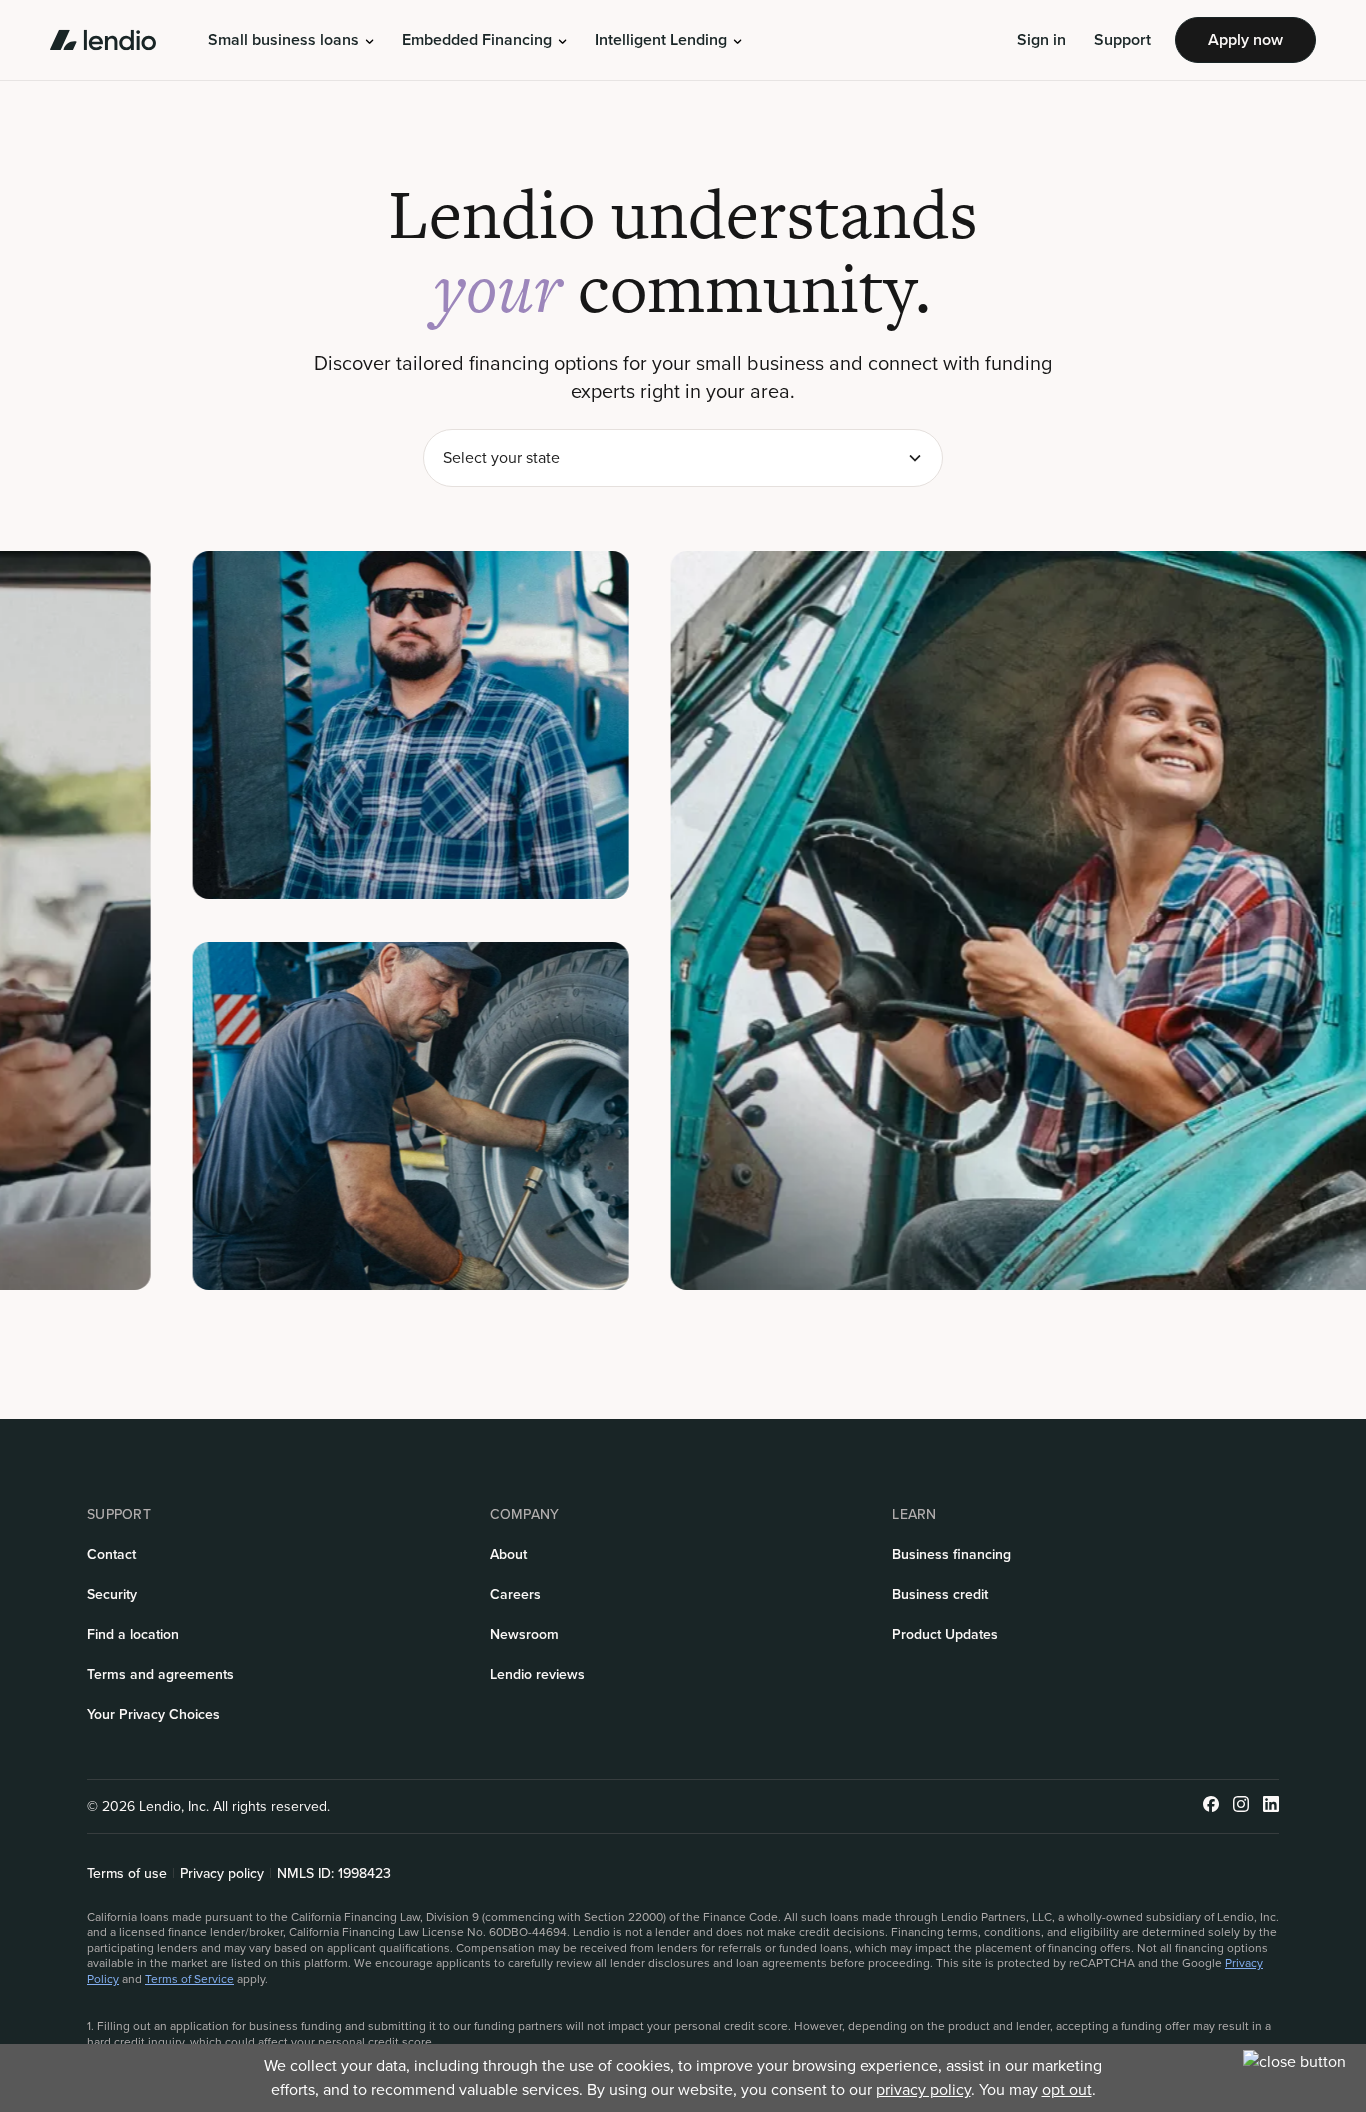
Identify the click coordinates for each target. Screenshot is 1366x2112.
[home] (103, 40)
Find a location (133, 1634)
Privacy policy (222, 1874)
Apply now (1245, 39)
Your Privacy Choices (153, 1714)
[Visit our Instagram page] (1241, 1806)
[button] (291, 40)
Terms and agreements (160, 1674)
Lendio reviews (537, 1674)
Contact (111, 1554)
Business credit (940, 1594)
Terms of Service (189, 1979)
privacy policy (923, 2089)
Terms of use (127, 1874)
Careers (515, 1594)
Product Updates (945, 1634)
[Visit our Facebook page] (1211, 1806)
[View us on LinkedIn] (1271, 1806)
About (508, 1554)
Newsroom (524, 1634)
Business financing (951, 1554)
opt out (1067, 2089)
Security (112, 1594)
